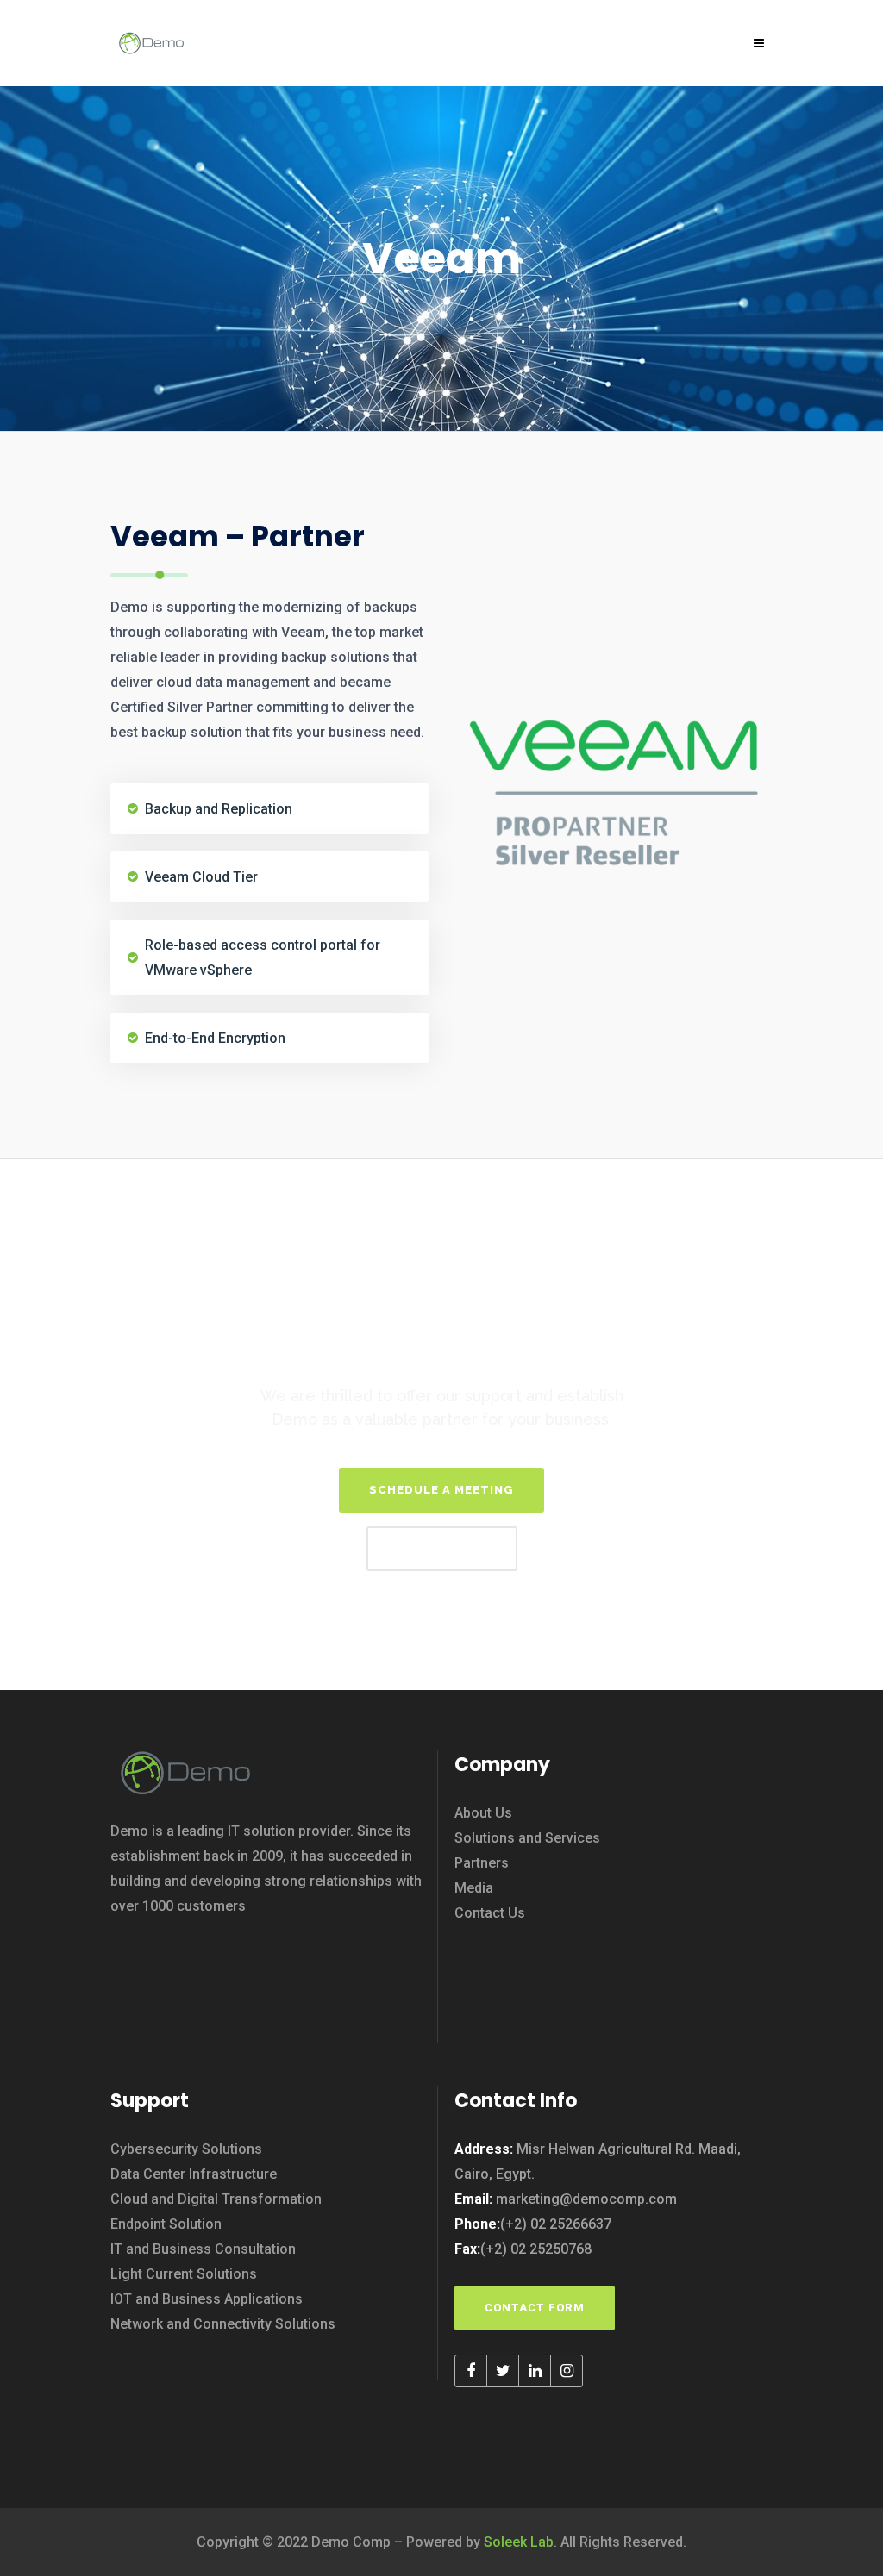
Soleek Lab (519, 2542)
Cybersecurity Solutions (186, 2149)
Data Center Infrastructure (194, 2174)
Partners (482, 1863)
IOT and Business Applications (207, 2299)
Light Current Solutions (184, 2274)
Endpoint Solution (166, 2224)
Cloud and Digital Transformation (216, 2199)
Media (474, 1888)
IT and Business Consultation (203, 2249)
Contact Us (490, 1913)
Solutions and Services (527, 1838)
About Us (483, 1813)
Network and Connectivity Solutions (223, 2324)
